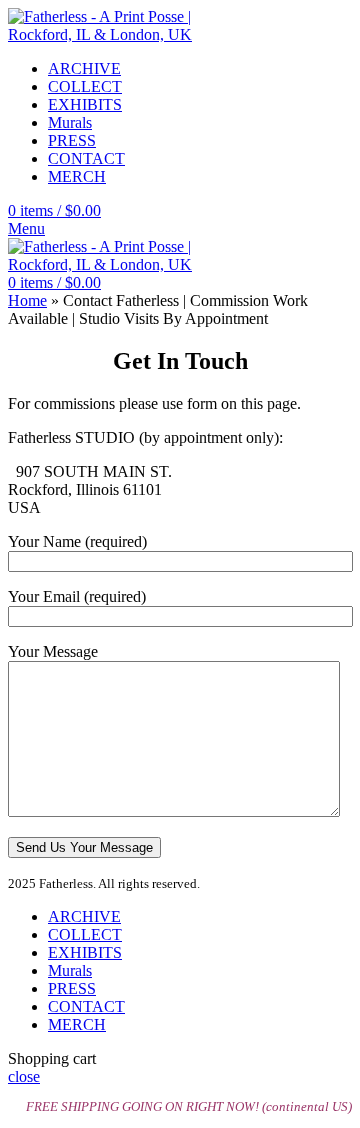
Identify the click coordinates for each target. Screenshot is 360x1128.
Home (27, 300)
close (24, 1076)
